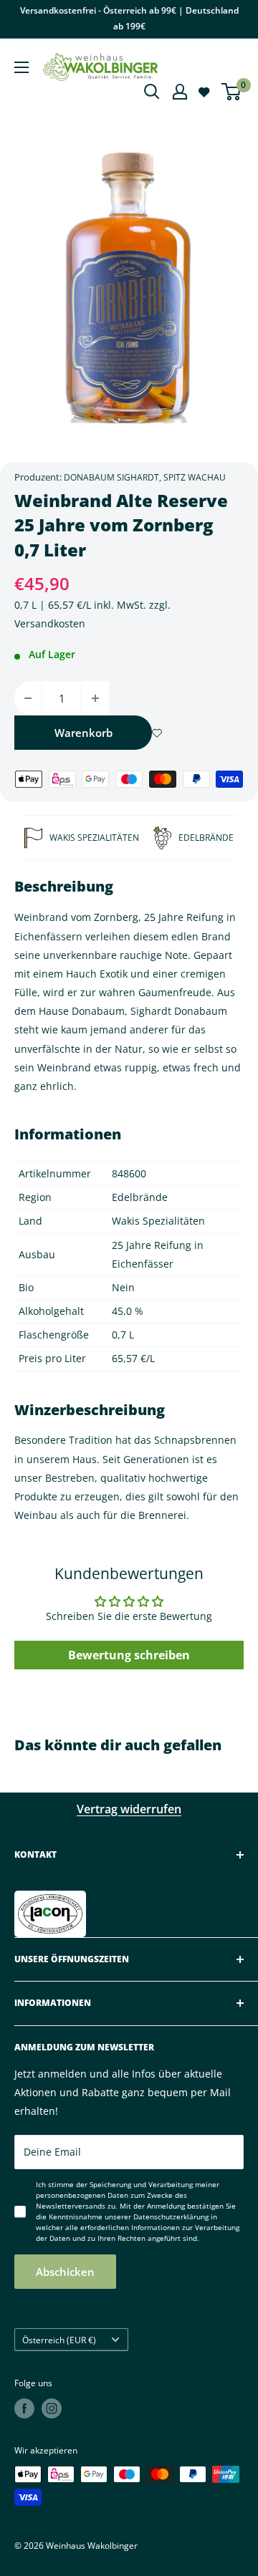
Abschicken (65, 2272)
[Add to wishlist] (157, 733)
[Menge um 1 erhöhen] (95, 698)
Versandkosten (50, 623)
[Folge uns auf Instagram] (52, 2408)
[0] (232, 92)
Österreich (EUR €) (59, 2340)
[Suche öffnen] (152, 92)
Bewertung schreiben (129, 1655)
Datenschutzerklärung (171, 2216)
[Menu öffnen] (21, 67)
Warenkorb (83, 733)
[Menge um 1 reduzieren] (28, 698)
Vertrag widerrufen (129, 1809)
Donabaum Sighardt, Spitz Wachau (145, 477)
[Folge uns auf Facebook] (24, 2408)
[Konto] (180, 92)
